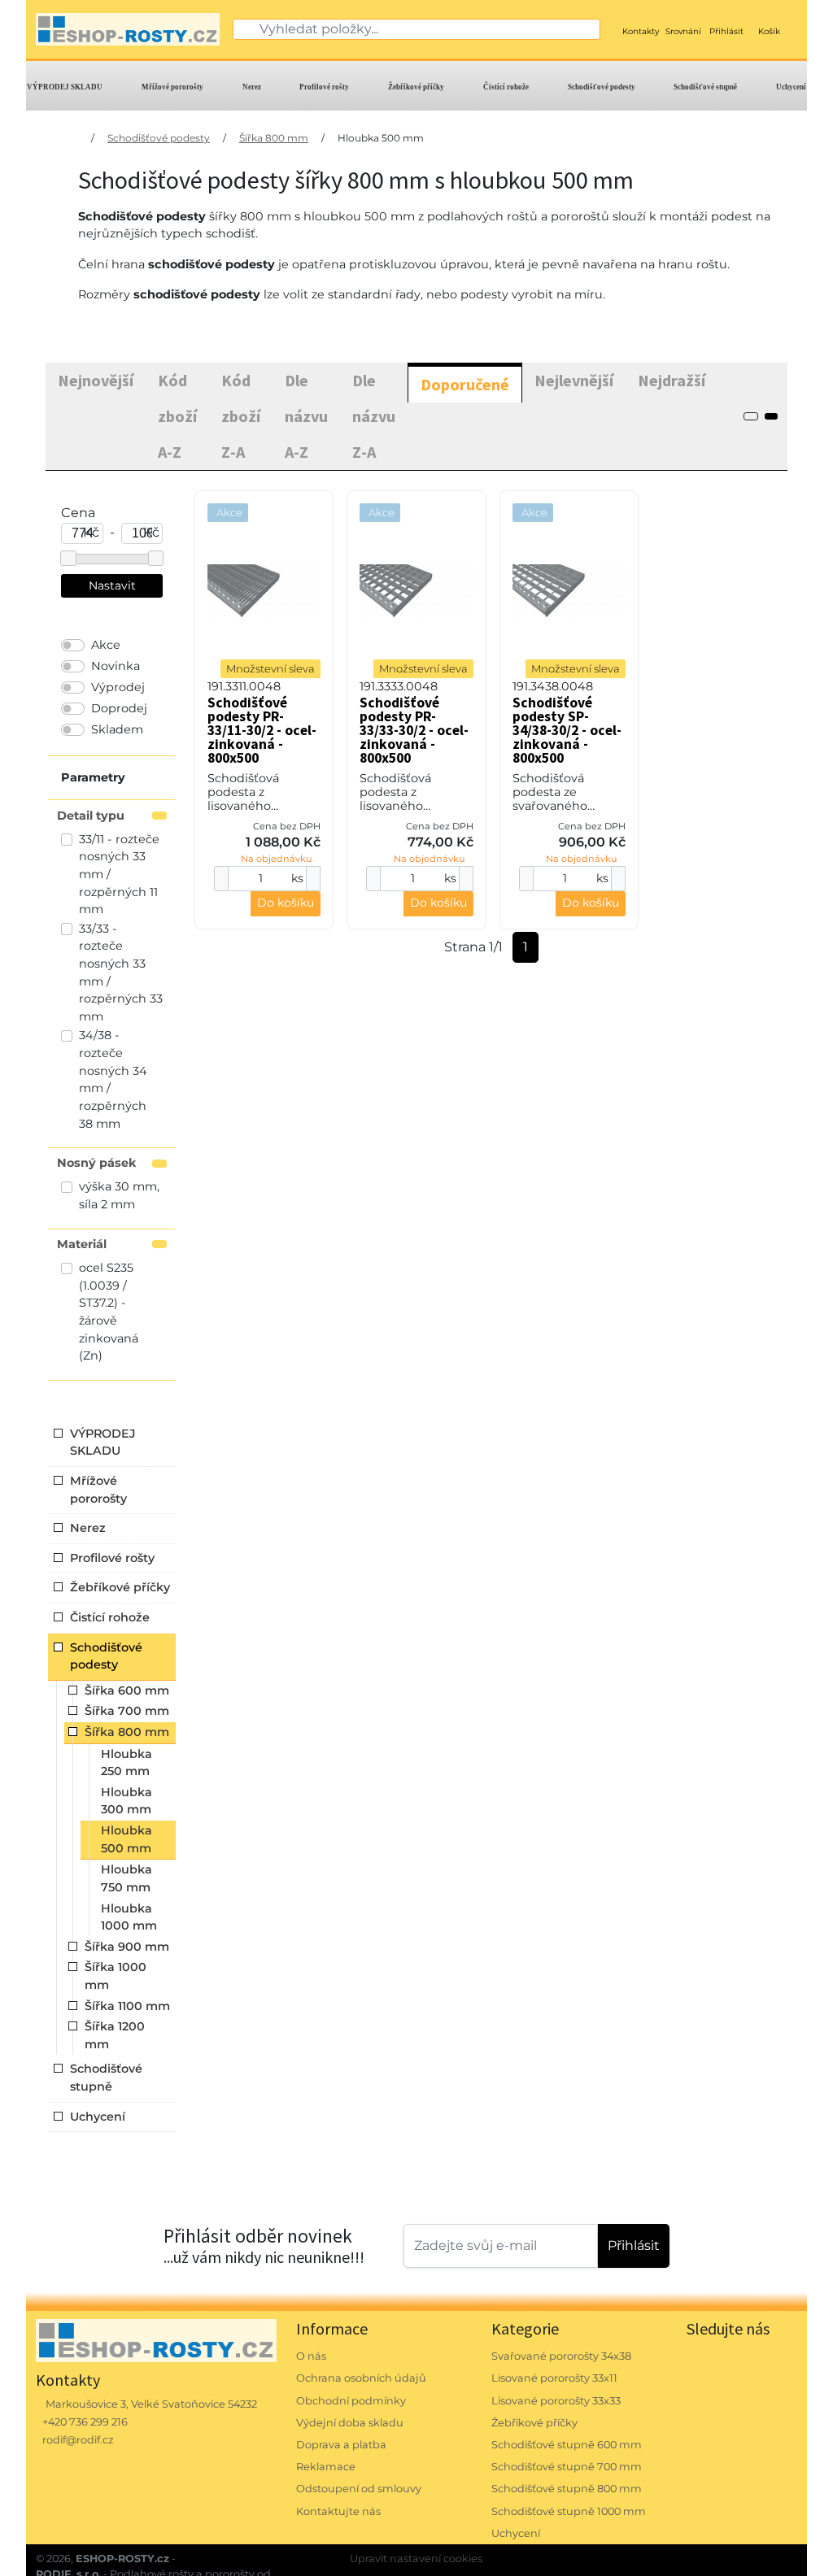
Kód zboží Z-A (241, 416)
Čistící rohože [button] (110, 1617)
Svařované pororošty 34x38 (561, 2356)
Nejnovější (96, 380)
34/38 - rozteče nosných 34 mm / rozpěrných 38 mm (113, 1079)
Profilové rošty (324, 87)
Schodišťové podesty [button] (106, 1656)
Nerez (252, 87)
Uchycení (791, 87)
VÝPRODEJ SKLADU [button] (102, 1442)
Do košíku (286, 903)
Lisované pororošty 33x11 (554, 2378)
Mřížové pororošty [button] (98, 1490)
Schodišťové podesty (602, 87)
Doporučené (465, 384)
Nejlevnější (574, 380)
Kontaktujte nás (338, 2511)
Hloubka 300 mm (126, 1801)
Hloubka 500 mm (381, 138)
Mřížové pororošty (172, 87)
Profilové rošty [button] (112, 1558)
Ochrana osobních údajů (361, 2378)
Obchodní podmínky (351, 2401)
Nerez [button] (88, 1528)
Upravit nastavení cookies (416, 2559)
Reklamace (326, 2467)
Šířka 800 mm (274, 138)
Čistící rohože (506, 87)
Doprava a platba (341, 2445)
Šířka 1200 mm (115, 2035)
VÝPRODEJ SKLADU (65, 87)
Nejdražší (672, 380)
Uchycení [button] (98, 2117)
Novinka (116, 666)
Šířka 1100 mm (127, 2006)
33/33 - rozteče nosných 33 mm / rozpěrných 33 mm (121, 973)
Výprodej (118, 687)
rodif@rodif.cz (78, 2440)
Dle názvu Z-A (374, 416)
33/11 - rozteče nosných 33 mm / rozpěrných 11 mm (119, 874)
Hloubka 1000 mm (129, 1917)
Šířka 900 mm (127, 1947)
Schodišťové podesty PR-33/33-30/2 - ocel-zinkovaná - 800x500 (414, 730)
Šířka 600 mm (127, 1690)
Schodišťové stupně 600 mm (567, 2445)
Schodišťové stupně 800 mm (567, 2489)
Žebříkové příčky (416, 87)
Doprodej (119, 708)
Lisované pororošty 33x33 (556, 2401)
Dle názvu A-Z (306, 416)
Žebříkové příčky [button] (120, 1587)
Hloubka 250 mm (126, 1763)
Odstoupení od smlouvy (359, 2489)
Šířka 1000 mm (116, 1976)
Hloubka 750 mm (126, 1878)
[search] (246, 29)
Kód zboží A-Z (177, 416)
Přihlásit (634, 2245)
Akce (106, 645)
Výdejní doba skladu (350, 2423)
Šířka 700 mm (127, 1711)
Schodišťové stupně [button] (106, 2078)
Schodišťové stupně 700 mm (567, 2467)
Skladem (117, 729)
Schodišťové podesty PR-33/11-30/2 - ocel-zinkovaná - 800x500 (262, 730)
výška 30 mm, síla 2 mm (119, 1195)
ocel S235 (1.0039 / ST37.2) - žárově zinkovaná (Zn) (109, 1312)
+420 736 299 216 (85, 2422)
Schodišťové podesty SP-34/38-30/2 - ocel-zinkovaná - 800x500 (567, 730)
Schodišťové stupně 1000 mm (569, 2511)
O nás (311, 2356)
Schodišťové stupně (705, 87)
